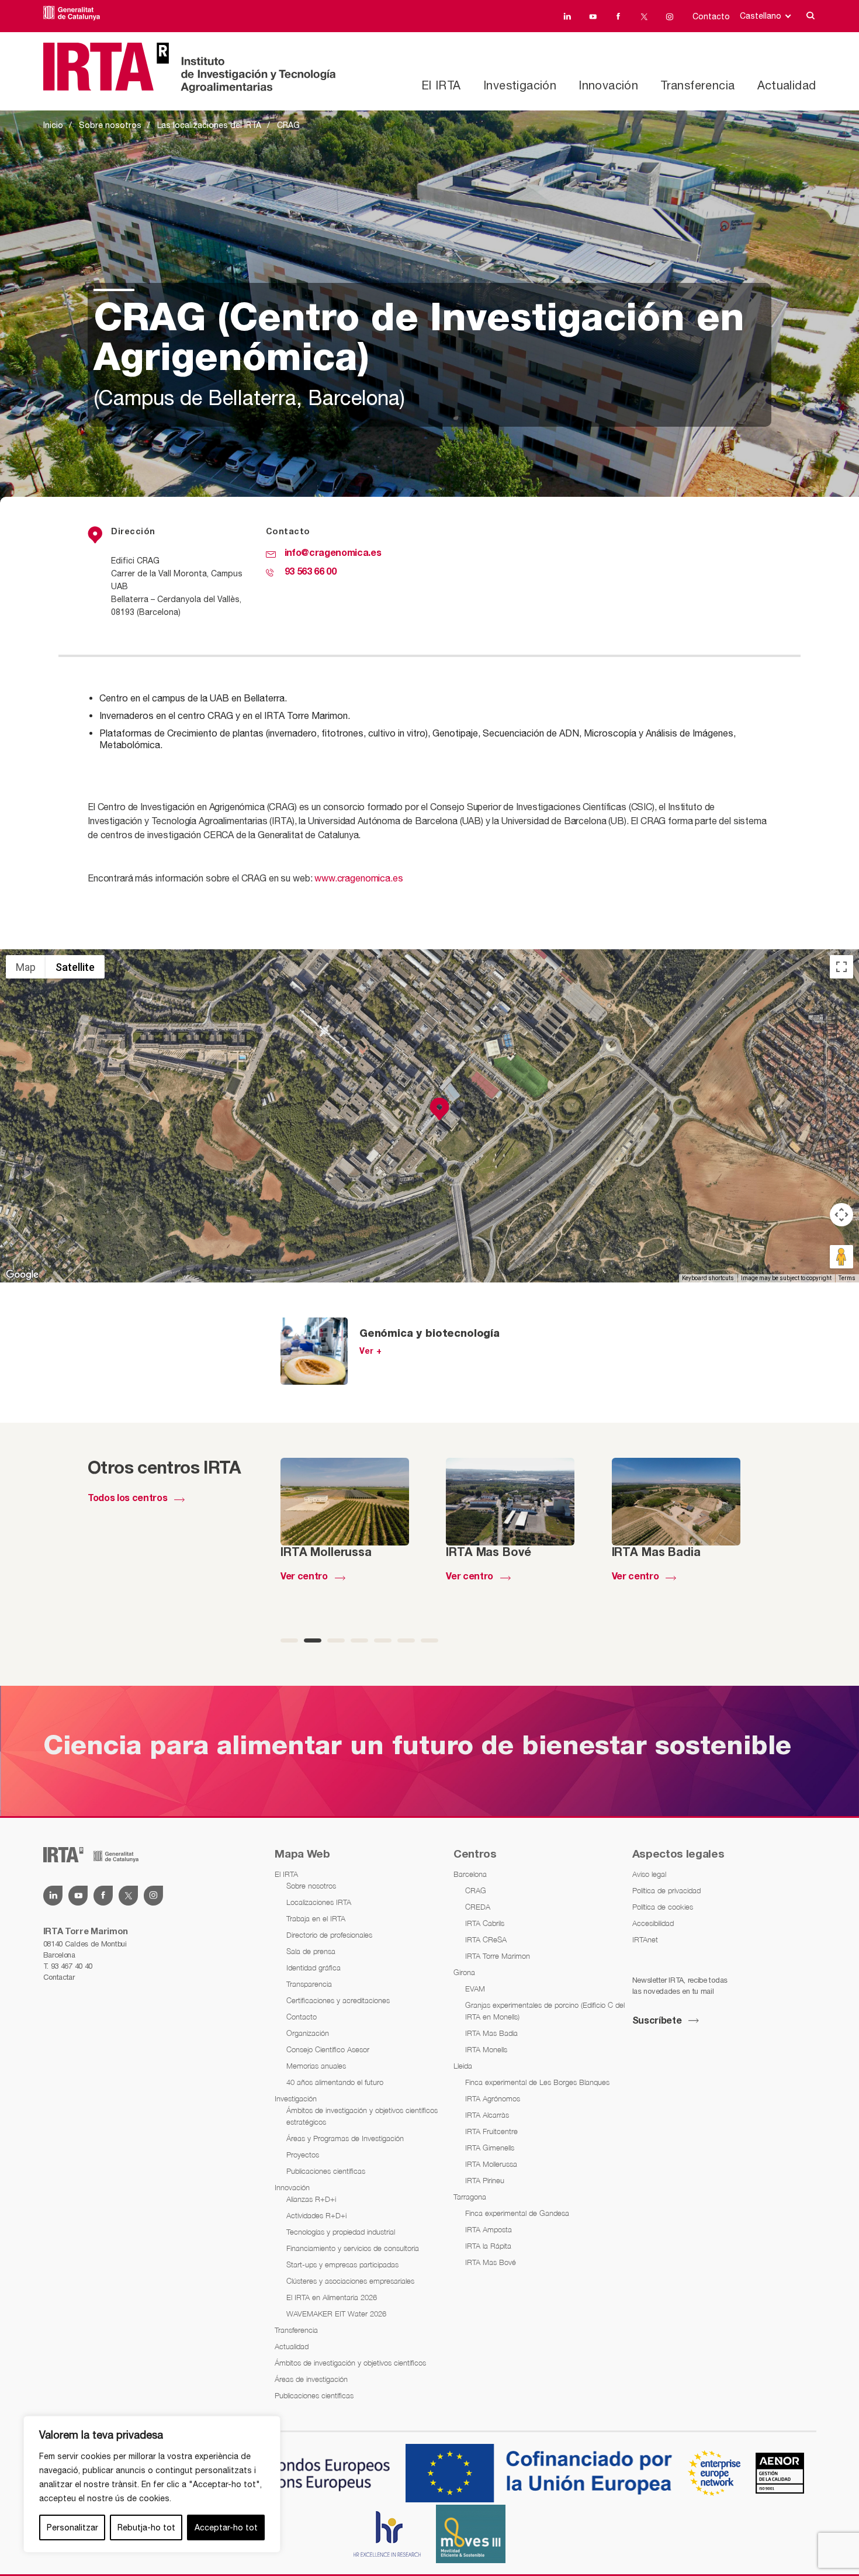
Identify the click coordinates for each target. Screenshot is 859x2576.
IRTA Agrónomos (493, 2098)
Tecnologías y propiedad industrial (341, 2232)
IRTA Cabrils (485, 1923)
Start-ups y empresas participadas (342, 2264)
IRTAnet (645, 1939)
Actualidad (787, 85)
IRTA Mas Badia (491, 2033)
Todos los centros (127, 1499)
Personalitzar (72, 2527)
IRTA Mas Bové (491, 2262)
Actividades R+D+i (316, 2215)
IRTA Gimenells (490, 2148)
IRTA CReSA (486, 1939)
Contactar (59, 1977)
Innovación (608, 85)
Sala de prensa (311, 1951)
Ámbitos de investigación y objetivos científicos (350, 2363)
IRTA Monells (486, 2049)
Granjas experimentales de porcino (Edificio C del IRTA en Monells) (545, 2011)
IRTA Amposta (489, 2229)
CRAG (476, 1890)
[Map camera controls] (841, 1215)
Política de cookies (663, 1907)
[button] (439, 1109)
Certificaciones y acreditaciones (338, 2000)
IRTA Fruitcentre (491, 2131)
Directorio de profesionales (329, 1935)
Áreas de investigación (311, 2379)
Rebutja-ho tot (146, 2527)
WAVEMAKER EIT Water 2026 (336, 2314)
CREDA (478, 1907)
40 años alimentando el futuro (335, 2082)
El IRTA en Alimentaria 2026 (332, 2297)
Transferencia (697, 85)
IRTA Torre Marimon (498, 1956)
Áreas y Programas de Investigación (345, 2138)
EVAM (475, 1989)
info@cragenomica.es (333, 554)
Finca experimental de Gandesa (517, 2213)
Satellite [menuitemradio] (75, 967)
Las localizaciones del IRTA (209, 125)
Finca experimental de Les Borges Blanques (537, 2082)
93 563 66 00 (311, 572)
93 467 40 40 (72, 1966)
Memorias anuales (316, 2066)
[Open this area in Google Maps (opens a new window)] (22, 1275)
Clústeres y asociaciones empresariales (350, 2281)
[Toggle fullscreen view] (841, 967)
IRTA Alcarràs (487, 2115)
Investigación (520, 85)
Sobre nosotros (110, 125)
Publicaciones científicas (326, 2171)
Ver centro (304, 1577)
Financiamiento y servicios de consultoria (353, 2248)
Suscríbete (657, 2021)
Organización (308, 2033)
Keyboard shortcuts (708, 1278)
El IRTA (441, 85)
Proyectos (303, 2155)
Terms (847, 1278)
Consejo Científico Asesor (328, 2049)
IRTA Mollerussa (491, 2164)
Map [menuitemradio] (26, 967)
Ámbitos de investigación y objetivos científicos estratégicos (362, 2116)
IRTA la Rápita (488, 2246)
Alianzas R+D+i (311, 2199)
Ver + (371, 1352)
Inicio (53, 125)
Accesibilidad (653, 1923)
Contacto (711, 16)
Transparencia (309, 1984)
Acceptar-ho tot (226, 2527)
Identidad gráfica (314, 1968)
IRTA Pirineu (485, 2180)
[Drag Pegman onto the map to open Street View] (841, 1257)
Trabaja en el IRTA (316, 1918)
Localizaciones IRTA (319, 1902)
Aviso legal (649, 1874)
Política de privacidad (666, 1890)
